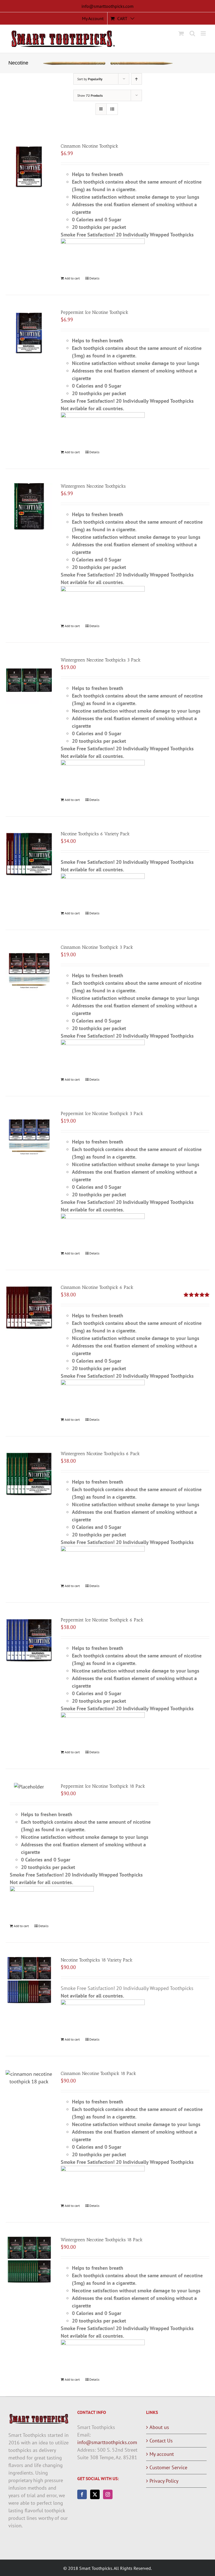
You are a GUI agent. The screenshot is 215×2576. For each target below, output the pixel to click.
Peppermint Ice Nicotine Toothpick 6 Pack (102, 1620)
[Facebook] (82, 2494)
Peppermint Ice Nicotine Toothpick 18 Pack (103, 1786)
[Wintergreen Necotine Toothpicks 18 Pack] (29, 2260)
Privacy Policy (164, 2481)
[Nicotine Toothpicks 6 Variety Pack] (29, 854)
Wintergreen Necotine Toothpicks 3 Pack (101, 660)
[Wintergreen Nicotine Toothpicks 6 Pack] (29, 1474)
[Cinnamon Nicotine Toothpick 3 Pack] (29, 967)
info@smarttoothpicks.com (107, 6)
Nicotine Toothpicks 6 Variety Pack (95, 834)
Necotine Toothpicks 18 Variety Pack (97, 1960)
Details (94, 278)
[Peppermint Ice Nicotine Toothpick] (29, 332)
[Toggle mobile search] (192, 33)
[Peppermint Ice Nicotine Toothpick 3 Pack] (29, 1134)
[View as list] (112, 109)
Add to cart (72, 278)
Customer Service (168, 2467)
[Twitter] (95, 2494)
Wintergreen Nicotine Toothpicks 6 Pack (100, 1454)
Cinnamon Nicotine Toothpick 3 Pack (97, 947)
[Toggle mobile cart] (181, 33)
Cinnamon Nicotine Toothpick (89, 146)
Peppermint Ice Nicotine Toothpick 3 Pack (102, 1113)
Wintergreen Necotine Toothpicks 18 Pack (102, 2240)
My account (162, 2454)
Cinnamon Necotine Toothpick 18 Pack (98, 2073)
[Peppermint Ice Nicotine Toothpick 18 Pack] (29, 1787)
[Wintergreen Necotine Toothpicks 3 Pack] (29, 680)
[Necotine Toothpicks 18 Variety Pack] (29, 1980)
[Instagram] (108, 2494)
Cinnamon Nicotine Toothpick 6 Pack (97, 1287)
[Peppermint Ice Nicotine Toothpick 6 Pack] (29, 1640)
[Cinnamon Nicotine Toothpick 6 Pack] (29, 1307)
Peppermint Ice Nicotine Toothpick (94, 312)
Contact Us (161, 2441)
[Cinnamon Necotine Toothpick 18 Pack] (29, 2078)
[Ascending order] (136, 79)
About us (159, 2427)
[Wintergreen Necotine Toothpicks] (29, 506)
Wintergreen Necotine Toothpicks (93, 486)
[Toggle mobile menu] (204, 33)
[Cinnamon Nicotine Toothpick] (29, 166)
